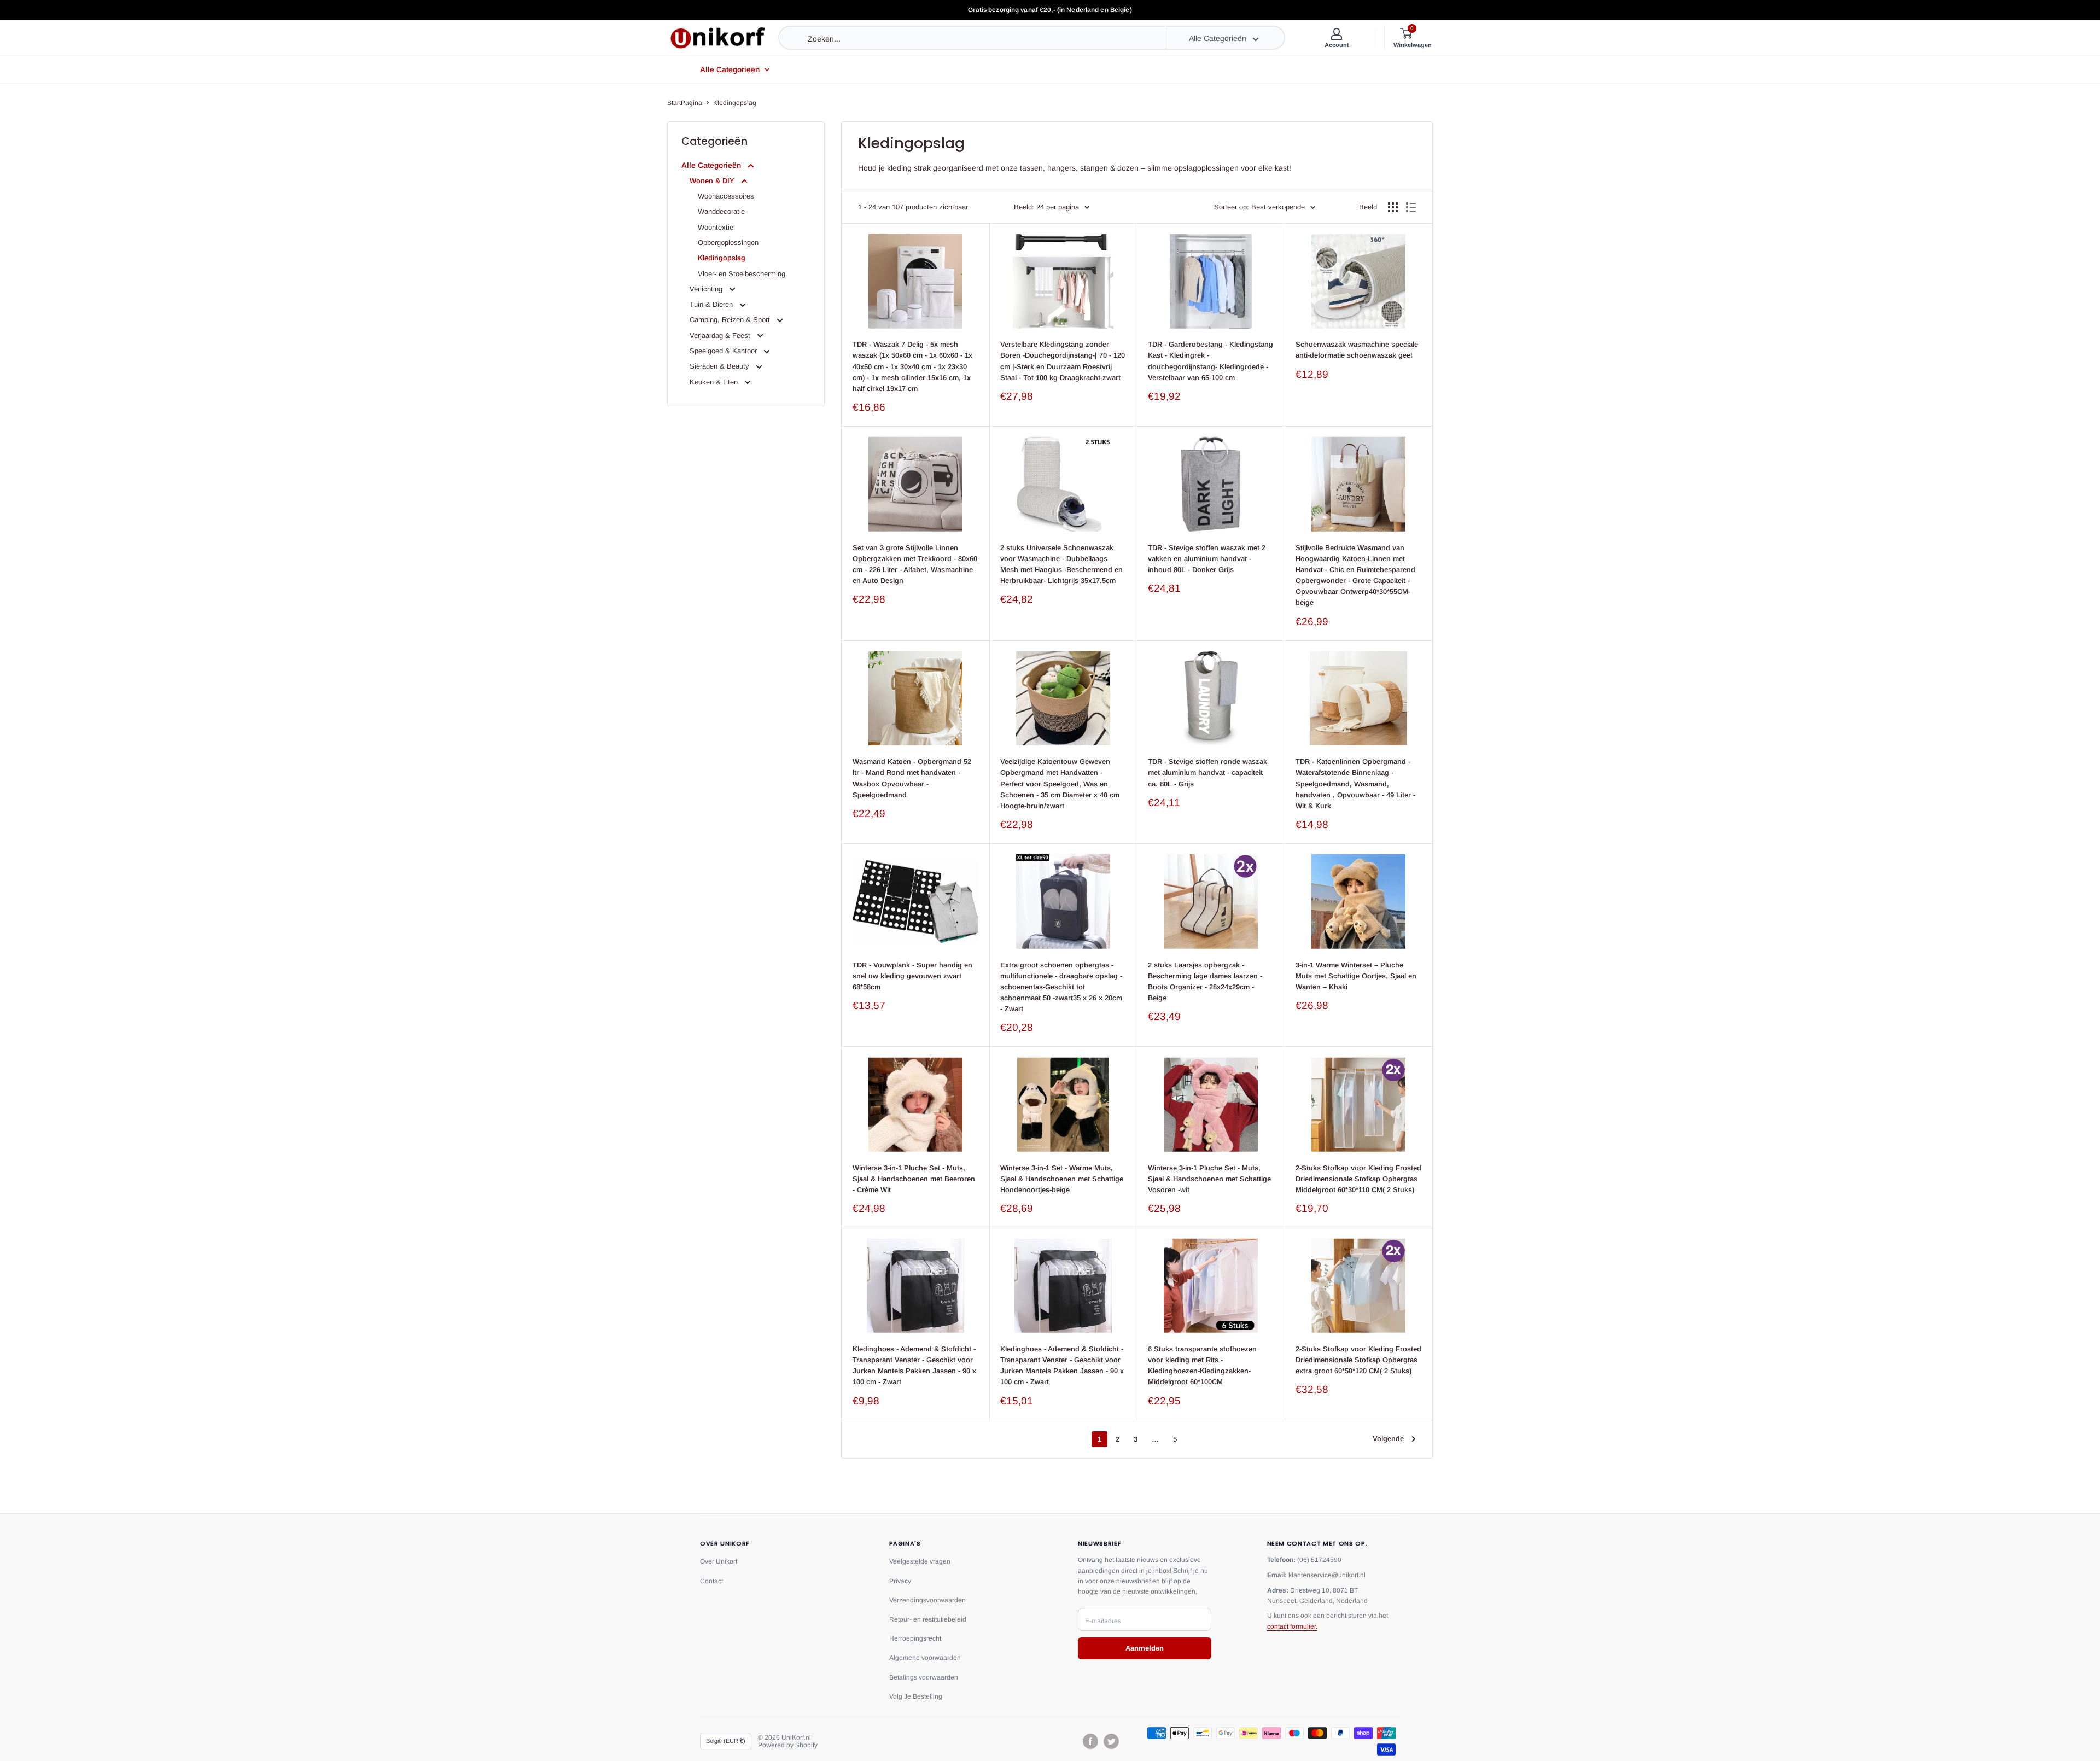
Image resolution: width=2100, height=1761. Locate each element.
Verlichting (707, 289)
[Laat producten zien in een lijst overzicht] (1411, 207)
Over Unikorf (719, 1561)
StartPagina (685, 103)
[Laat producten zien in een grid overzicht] (1393, 207)
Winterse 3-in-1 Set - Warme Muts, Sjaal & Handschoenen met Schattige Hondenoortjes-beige (1062, 1179)
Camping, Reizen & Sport (731, 320)
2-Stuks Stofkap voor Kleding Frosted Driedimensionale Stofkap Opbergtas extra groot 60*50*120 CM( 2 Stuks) (1358, 1360)
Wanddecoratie (721, 211)
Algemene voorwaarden (925, 1658)
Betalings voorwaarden (924, 1677)
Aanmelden (1145, 1648)
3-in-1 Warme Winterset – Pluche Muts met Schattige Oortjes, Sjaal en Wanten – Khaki (1356, 976)
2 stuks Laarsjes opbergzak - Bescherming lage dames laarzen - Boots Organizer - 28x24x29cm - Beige (1205, 981)
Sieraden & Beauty (721, 366)
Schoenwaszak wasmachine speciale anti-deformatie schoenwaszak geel (1357, 350)
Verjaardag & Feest (721, 336)
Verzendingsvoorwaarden (927, 1600)
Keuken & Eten (715, 382)
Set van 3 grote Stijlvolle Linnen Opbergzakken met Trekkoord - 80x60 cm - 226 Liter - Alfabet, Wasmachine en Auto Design (915, 564)
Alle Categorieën (730, 69)
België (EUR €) (726, 1741)
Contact (711, 1581)
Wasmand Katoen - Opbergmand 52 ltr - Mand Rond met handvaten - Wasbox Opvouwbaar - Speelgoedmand (912, 778)
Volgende (1388, 1439)
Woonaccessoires (726, 196)
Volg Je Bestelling (916, 1696)
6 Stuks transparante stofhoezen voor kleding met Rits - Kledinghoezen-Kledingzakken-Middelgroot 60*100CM (1202, 1365)
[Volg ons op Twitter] (1111, 1741)
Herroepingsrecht (915, 1638)
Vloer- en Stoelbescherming (742, 274)
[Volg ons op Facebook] (1090, 1741)
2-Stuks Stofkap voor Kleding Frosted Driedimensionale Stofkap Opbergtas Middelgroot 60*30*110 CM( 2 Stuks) (1358, 1179)
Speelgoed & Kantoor (724, 351)
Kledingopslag (735, 103)
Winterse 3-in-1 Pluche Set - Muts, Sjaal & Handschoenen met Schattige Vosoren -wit (1209, 1179)
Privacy (900, 1581)
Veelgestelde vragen (920, 1561)
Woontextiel (716, 227)
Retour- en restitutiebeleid (928, 1619)
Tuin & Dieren (712, 304)
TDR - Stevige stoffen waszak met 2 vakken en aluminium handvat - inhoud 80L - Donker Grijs (1207, 559)
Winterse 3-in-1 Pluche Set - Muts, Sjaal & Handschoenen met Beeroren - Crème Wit (914, 1179)
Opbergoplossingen (728, 243)
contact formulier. (1292, 1626)
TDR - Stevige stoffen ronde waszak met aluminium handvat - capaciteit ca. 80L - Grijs (1207, 772)
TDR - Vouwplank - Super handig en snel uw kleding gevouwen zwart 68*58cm (912, 976)
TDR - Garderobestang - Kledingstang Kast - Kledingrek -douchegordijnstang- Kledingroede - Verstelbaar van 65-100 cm (1211, 361)
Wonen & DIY (713, 181)
